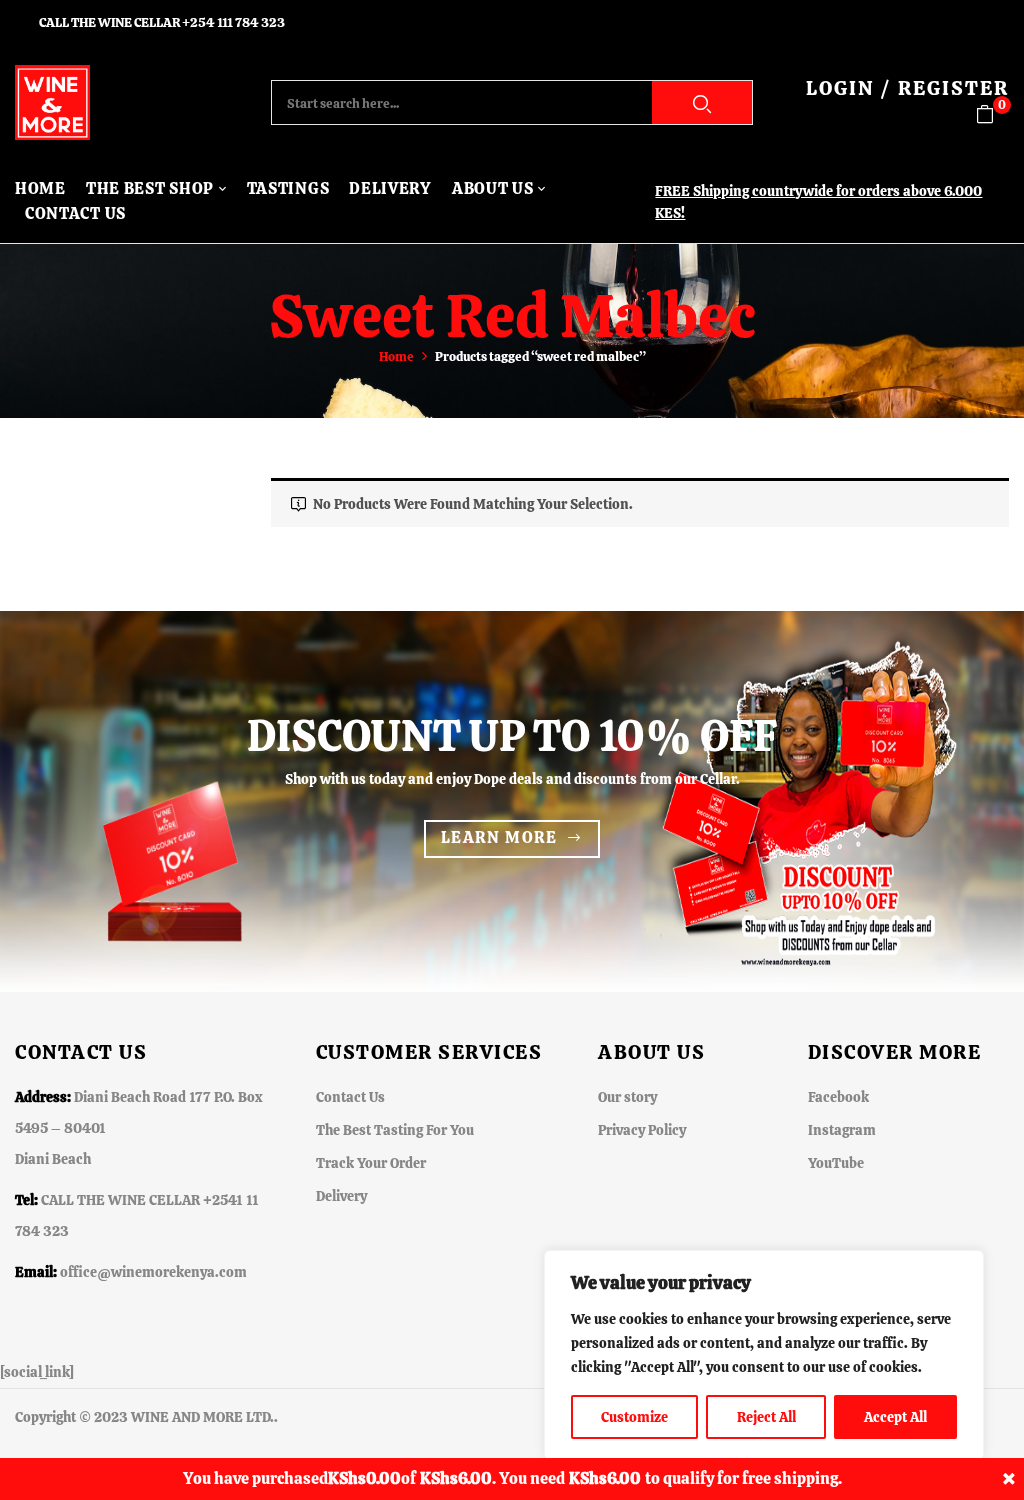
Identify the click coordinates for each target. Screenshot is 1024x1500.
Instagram (842, 1130)
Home (396, 356)
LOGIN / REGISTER (907, 88)
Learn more (499, 837)
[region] (764, 1355)
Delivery (341, 1196)
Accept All (895, 1417)
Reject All (766, 1417)
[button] (992, 114)
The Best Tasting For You (395, 1130)
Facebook (838, 1097)
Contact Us (350, 1097)
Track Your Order (371, 1163)
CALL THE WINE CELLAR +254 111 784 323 (162, 22)
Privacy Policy (642, 1130)
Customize (634, 1417)
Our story (627, 1097)
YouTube (836, 1163)
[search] (702, 102)
